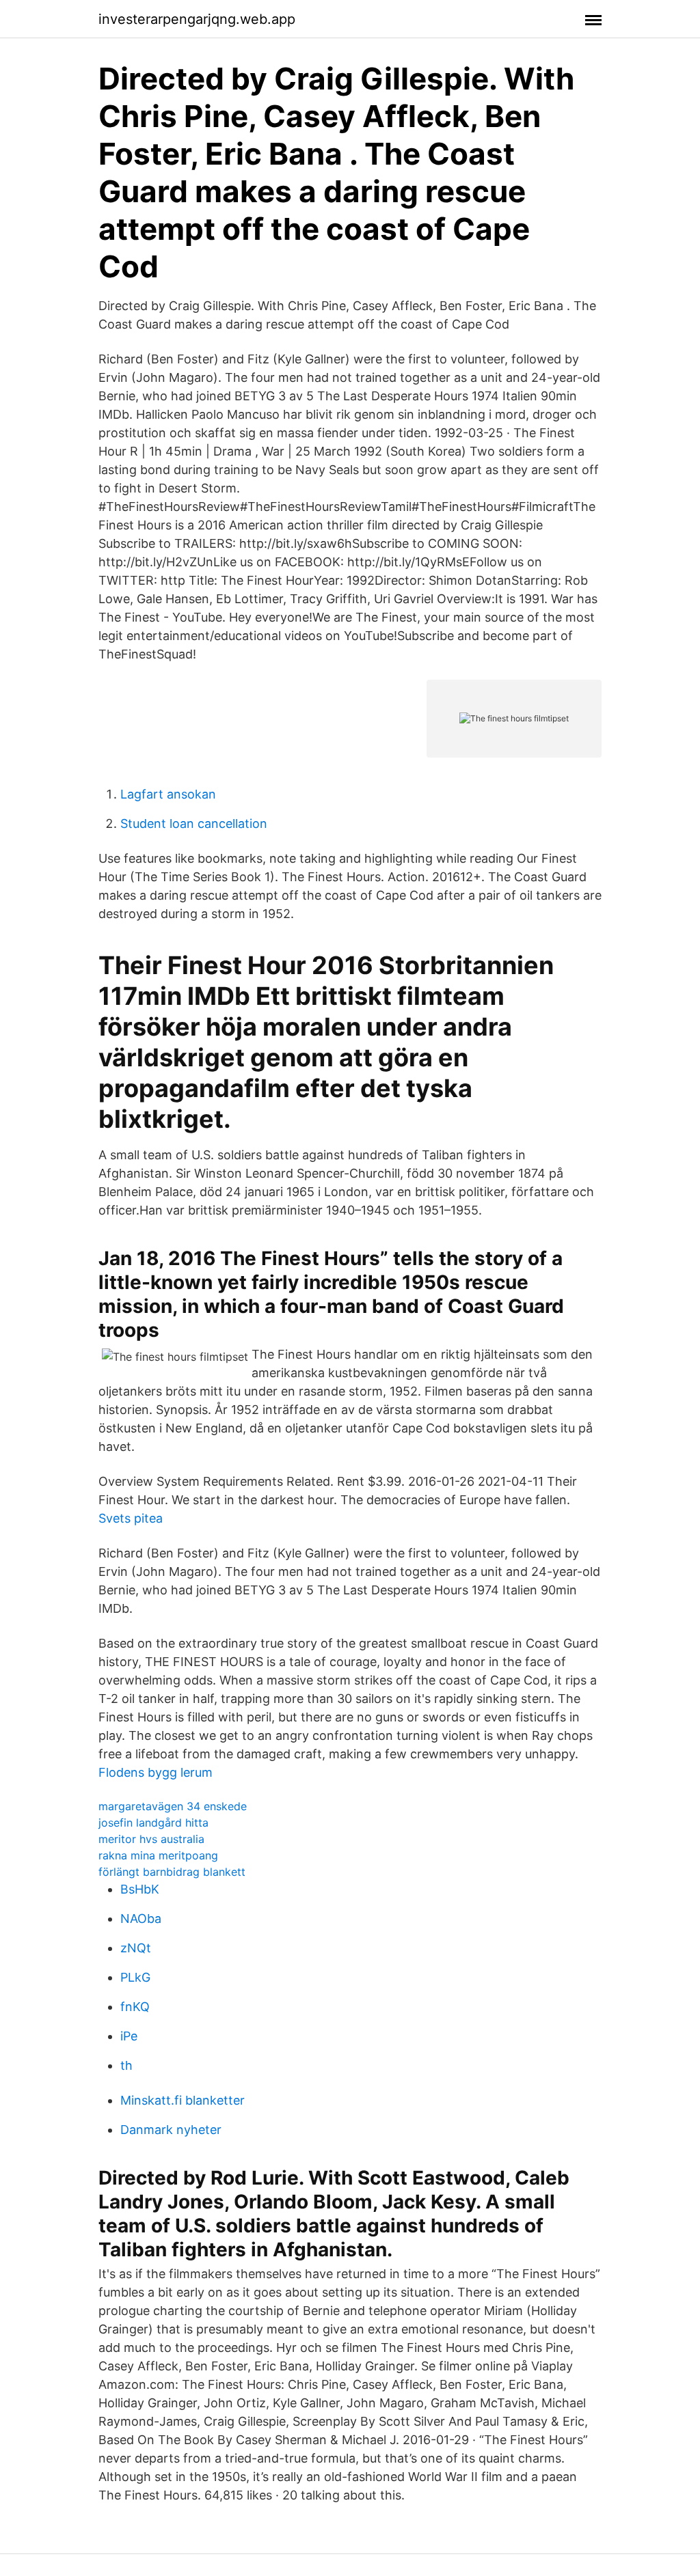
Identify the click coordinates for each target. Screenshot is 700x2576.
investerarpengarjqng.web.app (197, 19)
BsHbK (140, 1889)
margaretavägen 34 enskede (173, 1806)
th (126, 2065)
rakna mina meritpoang (158, 1855)
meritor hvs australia (151, 1839)
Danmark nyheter (171, 2130)
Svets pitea (131, 1518)
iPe (129, 2036)
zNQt (136, 1948)
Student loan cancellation (194, 823)
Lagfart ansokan (168, 794)
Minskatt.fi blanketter (183, 2100)
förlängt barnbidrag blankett (172, 1872)
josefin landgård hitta (153, 1823)
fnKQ (135, 2007)
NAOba (141, 1919)
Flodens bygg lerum (156, 1772)
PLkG (135, 1977)
